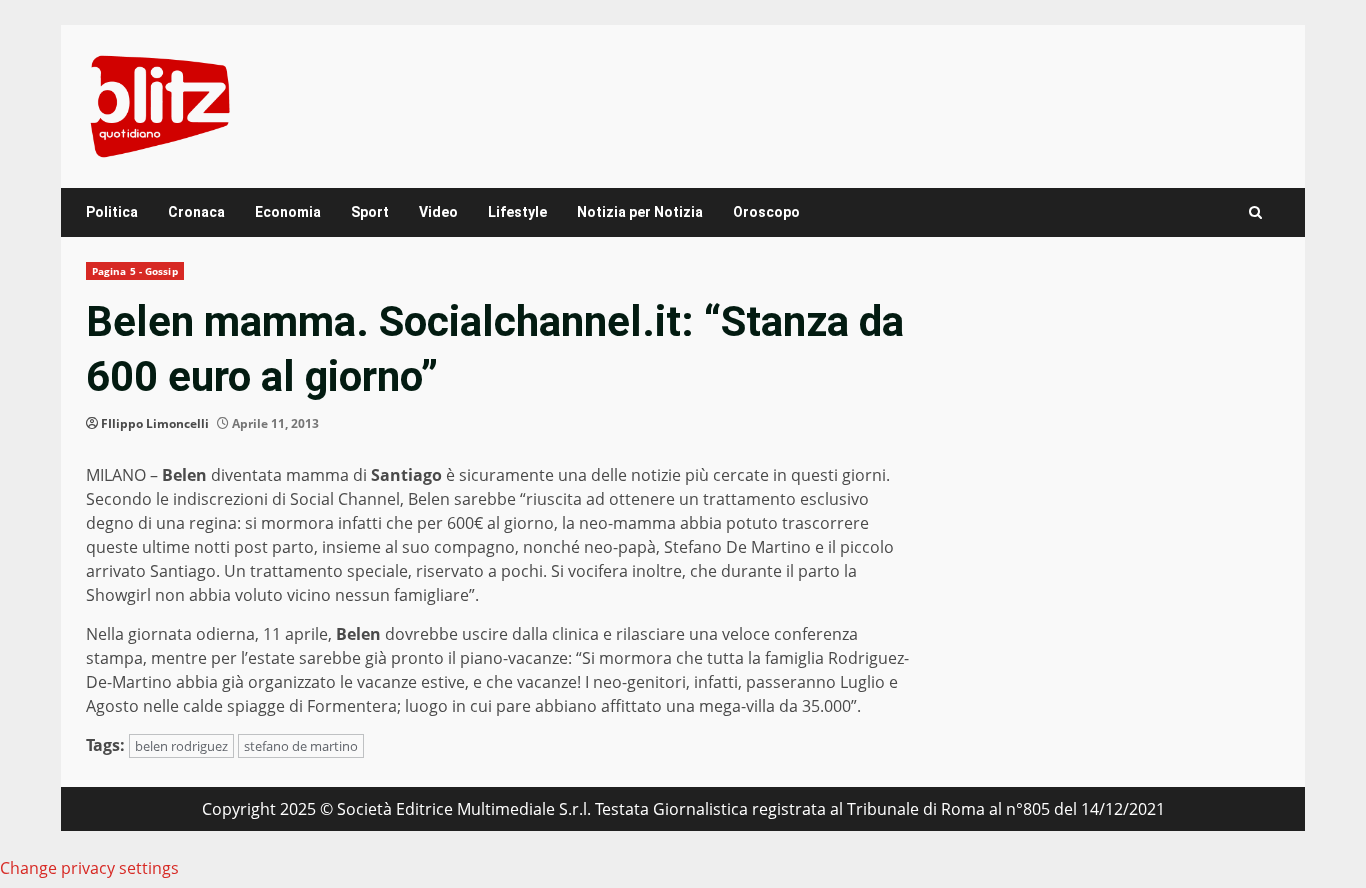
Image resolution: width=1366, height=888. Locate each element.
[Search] (1255, 212)
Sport (370, 212)
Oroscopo (766, 212)
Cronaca (196, 212)
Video (438, 212)
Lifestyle (517, 212)
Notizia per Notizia (640, 212)
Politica (112, 212)
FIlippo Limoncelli (155, 423)
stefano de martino (301, 746)
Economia (288, 212)
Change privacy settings (89, 868)
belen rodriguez (181, 746)
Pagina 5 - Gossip (135, 271)
